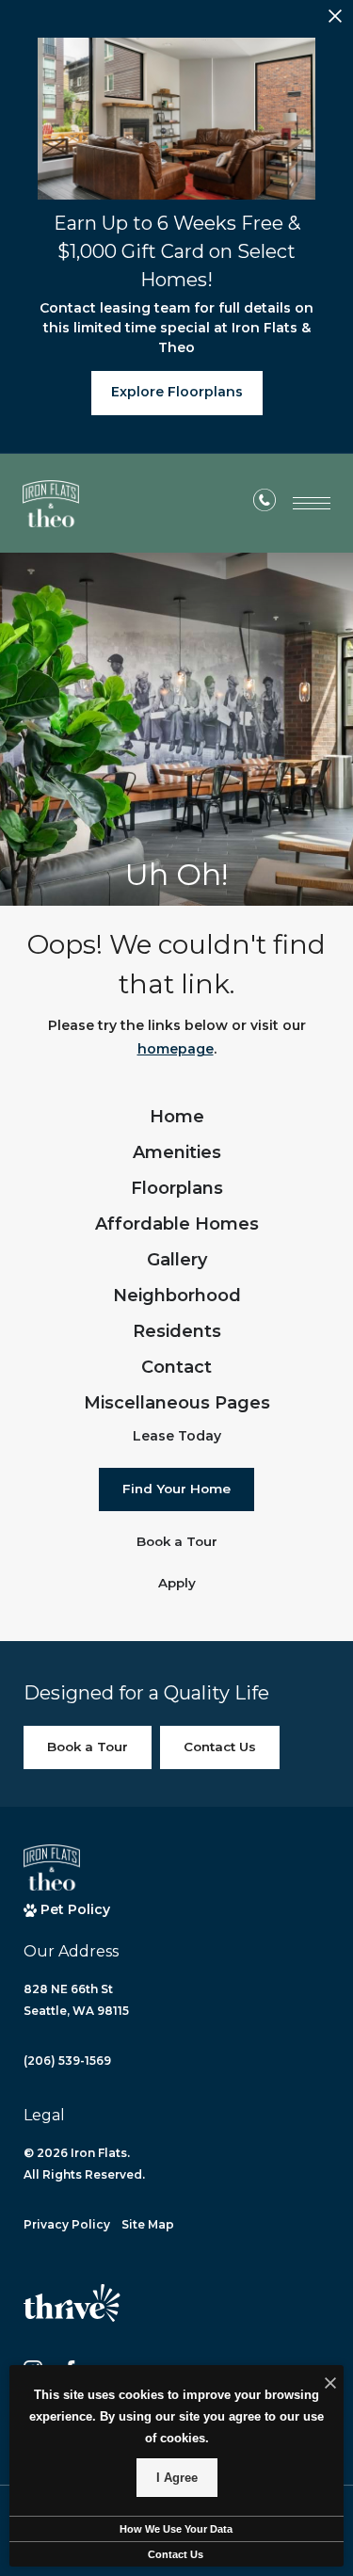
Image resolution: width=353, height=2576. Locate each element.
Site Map (148, 2224)
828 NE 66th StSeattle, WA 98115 (76, 2000)
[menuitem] (177, 1118)
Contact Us (176, 2554)
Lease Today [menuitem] (177, 1436)
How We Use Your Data (176, 2529)
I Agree (177, 2478)
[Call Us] (265, 504)
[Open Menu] (312, 503)
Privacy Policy (67, 2224)
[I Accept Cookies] (330, 2384)
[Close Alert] (335, 21)
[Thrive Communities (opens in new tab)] (72, 2311)
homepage (176, 1049)
